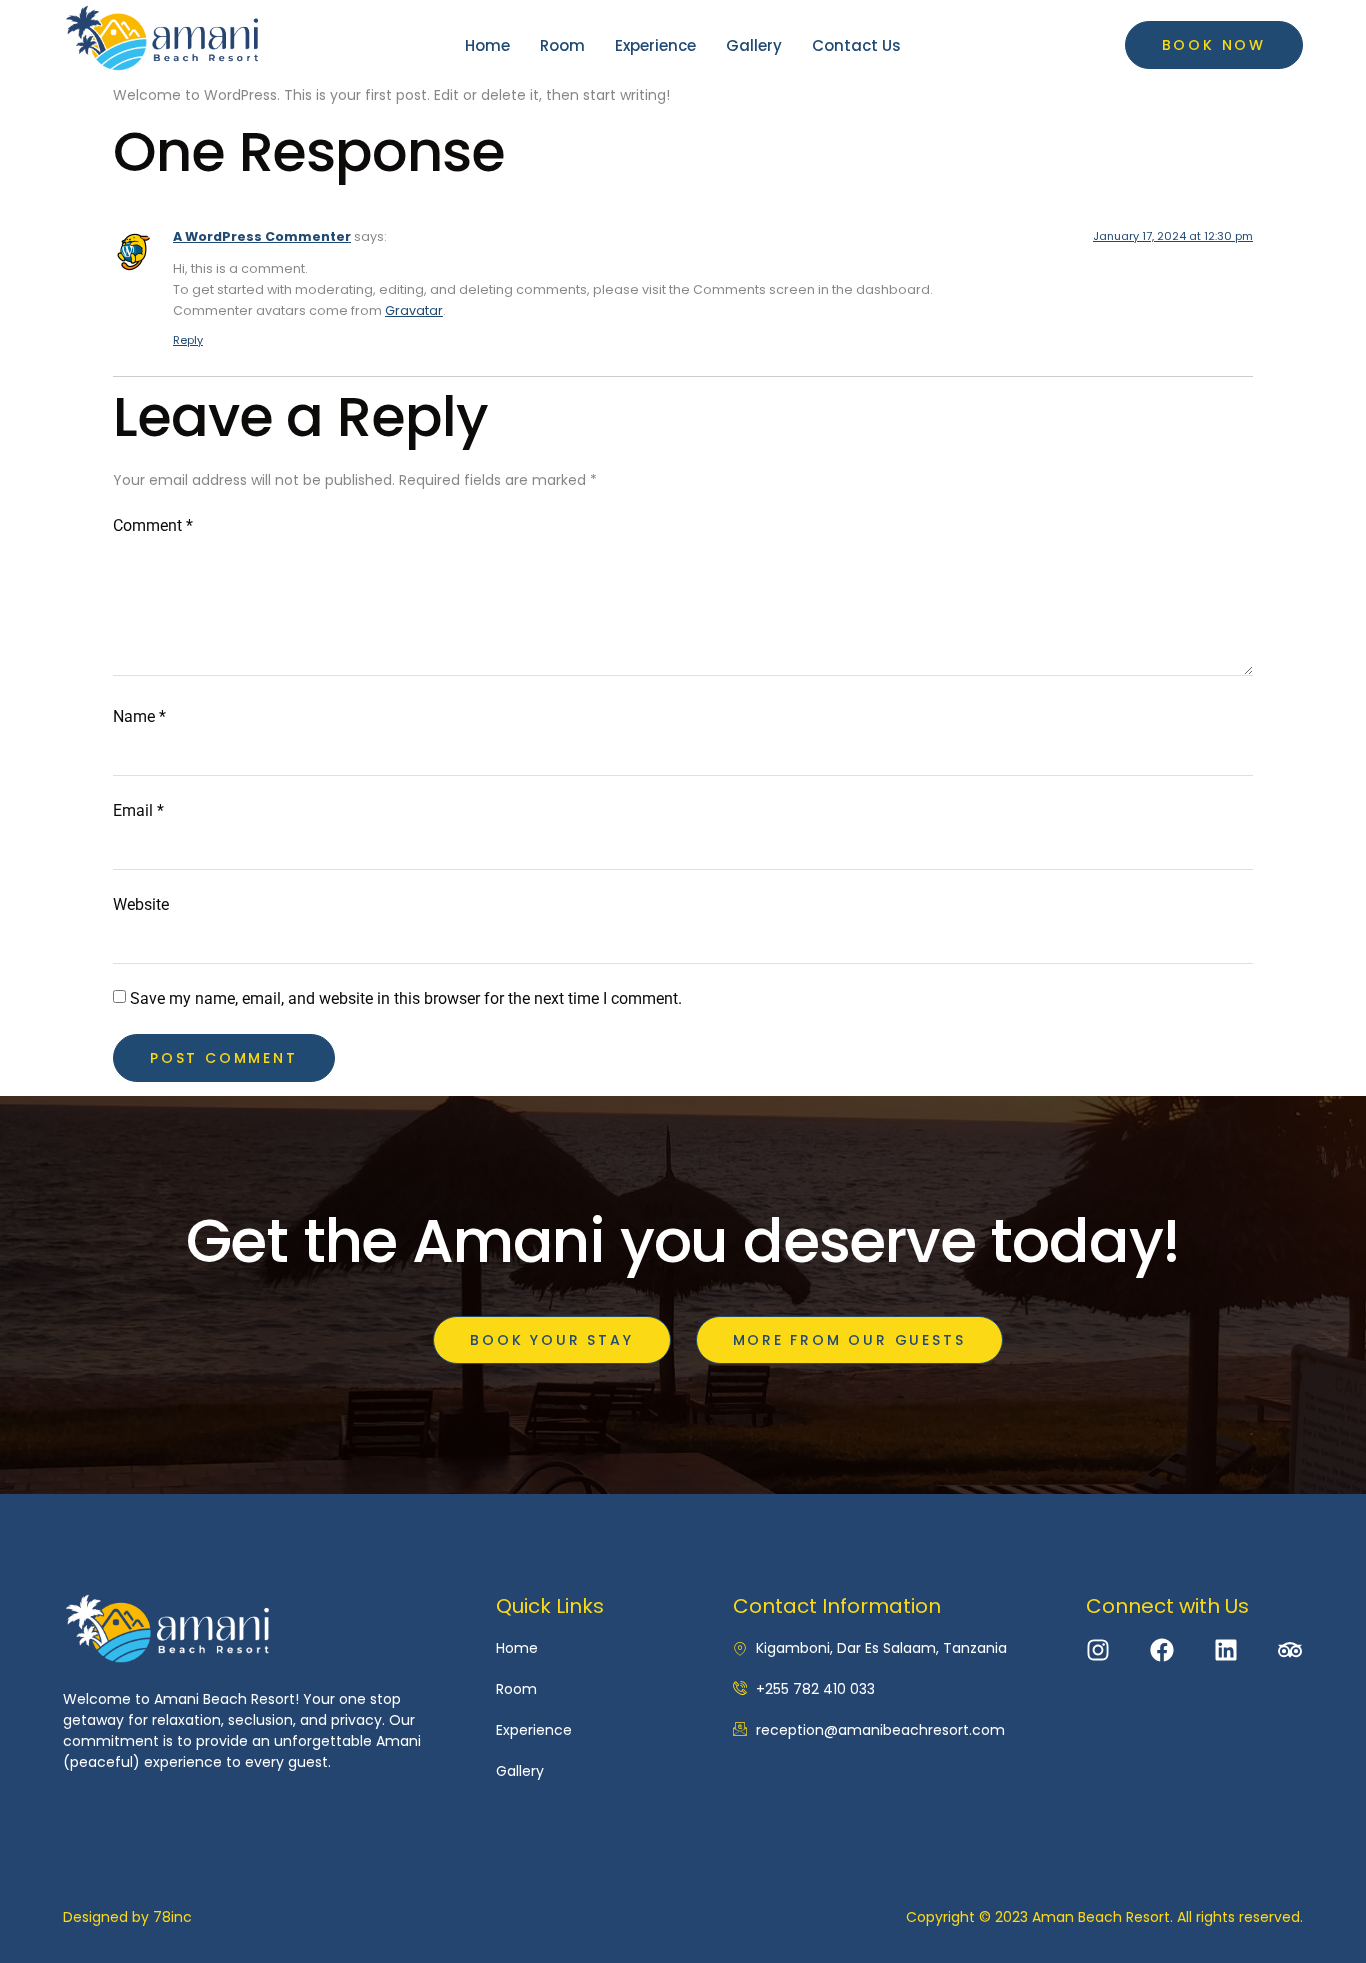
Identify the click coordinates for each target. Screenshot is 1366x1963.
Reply (188, 340)
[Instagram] (1098, 1650)
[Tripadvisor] (1290, 1650)
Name (139, 716)
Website (141, 904)
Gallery (754, 45)
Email (138, 810)
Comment (153, 525)
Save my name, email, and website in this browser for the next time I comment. (406, 998)
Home (487, 45)
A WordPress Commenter (262, 236)
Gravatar (414, 310)
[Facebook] (1162, 1650)
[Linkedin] (1226, 1650)
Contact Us (856, 45)
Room (562, 45)
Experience (655, 45)
